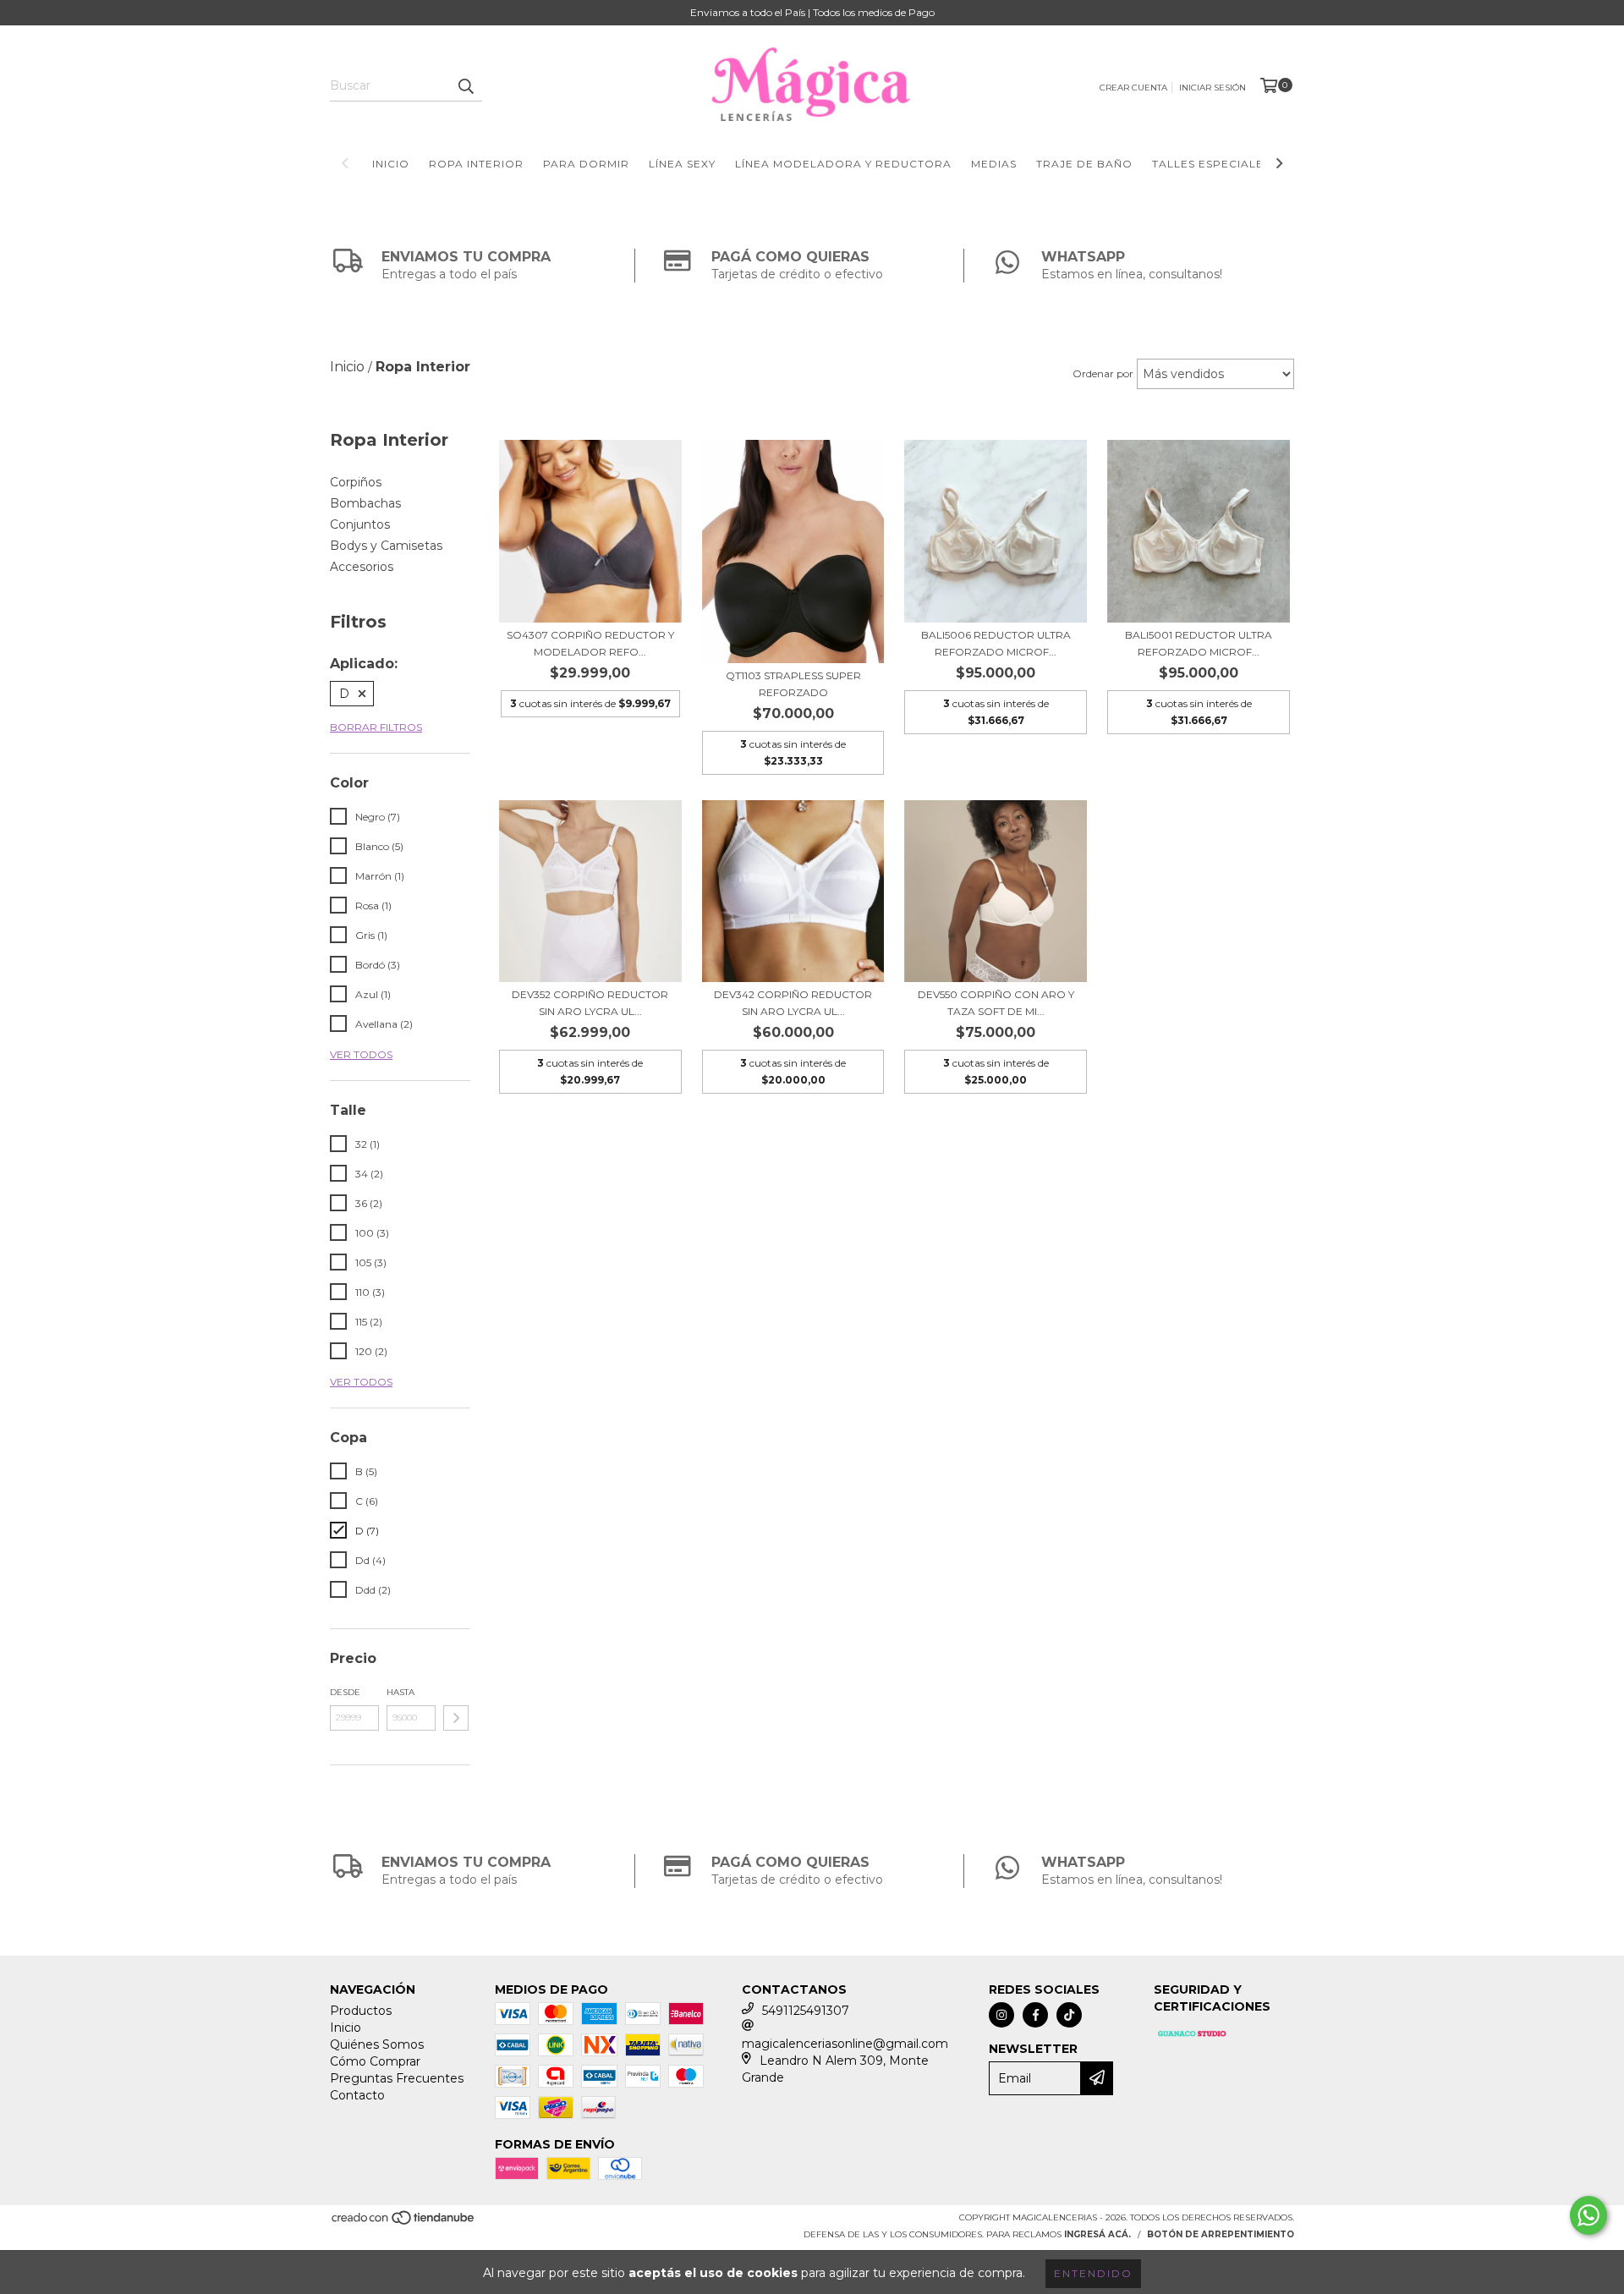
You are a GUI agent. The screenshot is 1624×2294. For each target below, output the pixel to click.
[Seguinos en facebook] (1035, 2015)
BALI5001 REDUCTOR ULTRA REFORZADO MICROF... (1199, 643)
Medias (994, 164)
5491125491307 (806, 2011)
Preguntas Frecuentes (397, 2078)
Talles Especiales (1211, 164)
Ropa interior (476, 164)
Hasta (401, 1692)
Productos (361, 2011)
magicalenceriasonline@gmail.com (845, 2044)
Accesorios (362, 567)
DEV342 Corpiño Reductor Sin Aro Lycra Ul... (793, 1003)
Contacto (357, 2095)
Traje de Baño (1084, 164)
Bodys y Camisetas (386, 546)
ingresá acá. (1097, 2234)
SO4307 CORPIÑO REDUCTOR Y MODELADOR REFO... (590, 643)
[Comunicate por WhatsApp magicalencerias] (1588, 2215)
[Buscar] (465, 86)
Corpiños (356, 482)
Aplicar (456, 1718)
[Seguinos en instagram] (1001, 2015)
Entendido (1093, 2273)
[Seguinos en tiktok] (1069, 2015)
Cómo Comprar (375, 2061)
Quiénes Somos (377, 2044)
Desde (345, 1692)
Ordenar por (1103, 373)
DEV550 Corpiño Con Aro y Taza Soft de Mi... (996, 1003)
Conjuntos (360, 524)
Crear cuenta (1133, 88)
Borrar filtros (376, 727)
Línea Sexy (682, 164)
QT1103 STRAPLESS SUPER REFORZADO (793, 684)
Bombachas (365, 503)
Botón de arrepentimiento (1221, 2234)
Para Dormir (586, 164)
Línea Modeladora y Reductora (843, 164)
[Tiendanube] (404, 2223)
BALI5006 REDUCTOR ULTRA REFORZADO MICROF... (996, 643)
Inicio (391, 164)
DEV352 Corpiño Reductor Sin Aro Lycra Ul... (590, 1003)
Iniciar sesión (1213, 88)
